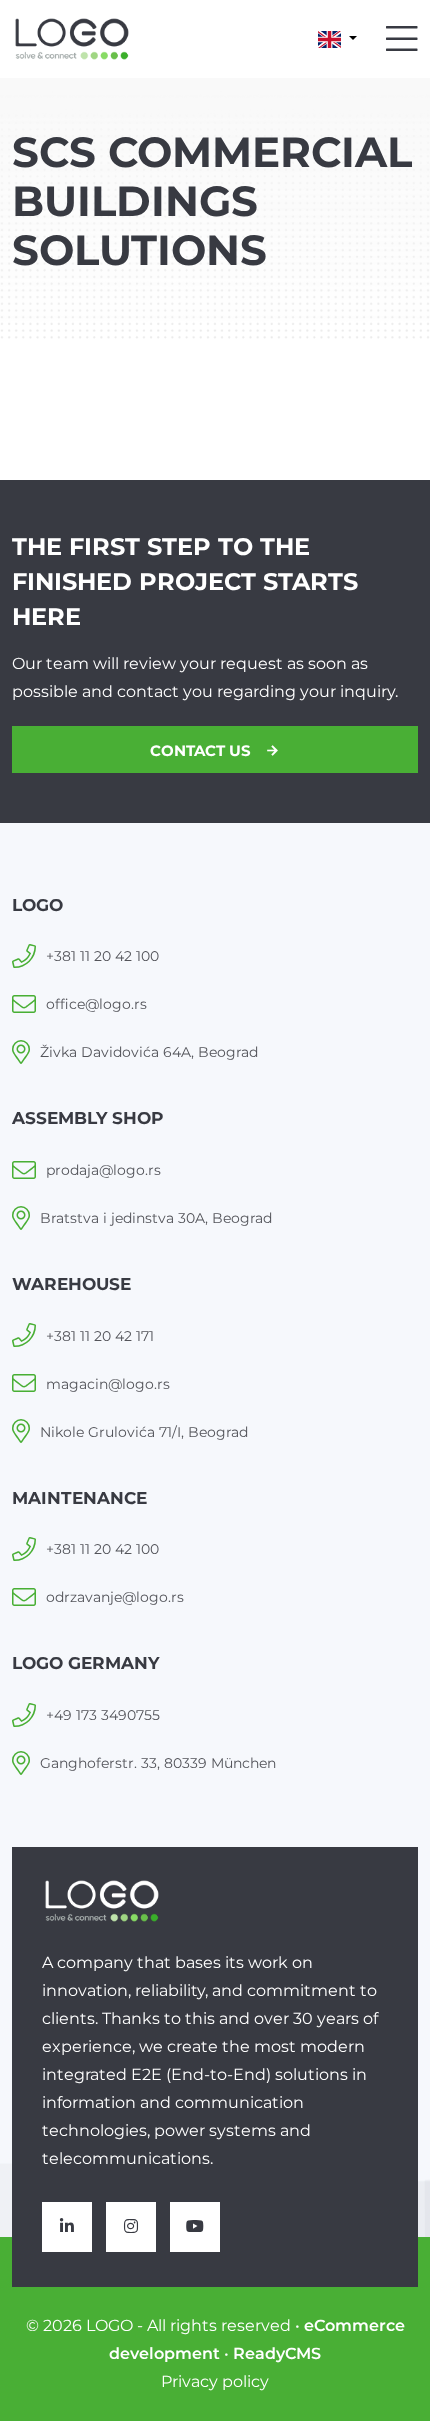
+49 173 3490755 (103, 1715)
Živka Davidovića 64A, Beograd (149, 1052)
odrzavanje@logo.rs (115, 1597)
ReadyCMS (277, 2353)
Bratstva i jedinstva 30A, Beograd (156, 1218)
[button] (337, 39)
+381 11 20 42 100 (102, 956)
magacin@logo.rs (108, 1384)
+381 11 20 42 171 (100, 1336)
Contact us (202, 750)
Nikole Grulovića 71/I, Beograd (144, 1432)
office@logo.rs (96, 1004)
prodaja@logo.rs (103, 1170)
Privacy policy (215, 2381)
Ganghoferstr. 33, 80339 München (158, 1763)
